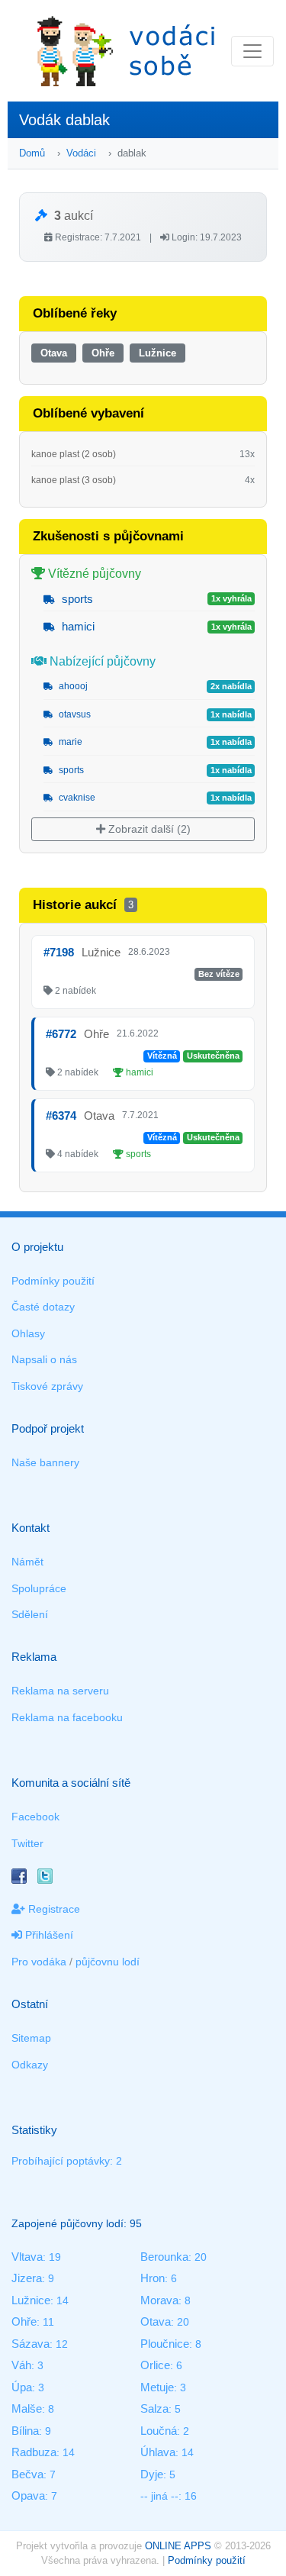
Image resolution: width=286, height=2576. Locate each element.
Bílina (25, 2431)
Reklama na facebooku (67, 1717)
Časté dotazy (43, 1307)
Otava (54, 353)
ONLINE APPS (178, 2546)
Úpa (22, 2387)
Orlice (155, 2365)
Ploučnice (165, 2344)
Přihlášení (48, 1935)
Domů (32, 153)
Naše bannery (45, 1462)
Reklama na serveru (60, 1691)
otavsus (74, 714)
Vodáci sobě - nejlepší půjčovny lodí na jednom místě (126, 51)
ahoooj (72, 686)
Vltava (27, 2257)
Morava (159, 2300)
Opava (28, 2495)
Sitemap (31, 2038)
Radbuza (34, 2452)
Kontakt (31, 1528)
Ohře (103, 353)
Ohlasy (28, 1333)
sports (76, 599)
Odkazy (30, 2065)
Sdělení (30, 1614)
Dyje (152, 2474)
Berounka (164, 2257)
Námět (27, 1562)
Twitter (27, 1843)
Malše (27, 2408)
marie (69, 742)
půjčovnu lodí (108, 1962)
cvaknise (76, 798)
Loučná (159, 2431)
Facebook (35, 1817)
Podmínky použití (53, 1281)
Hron (153, 2278)
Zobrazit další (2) (148, 829)
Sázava (31, 2344)
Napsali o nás (44, 1359)
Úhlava (158, 2452)
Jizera (27, 2278)
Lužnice (157, 353)
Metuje (157, 2387)
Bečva (27, 2474)
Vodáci (81, 153)
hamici (77, 626)
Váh (21, 2365)
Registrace (53, 1909)
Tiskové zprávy (47, 1386)
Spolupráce (39, 1588)
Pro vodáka (39, 1962)
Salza (154, 2408)
